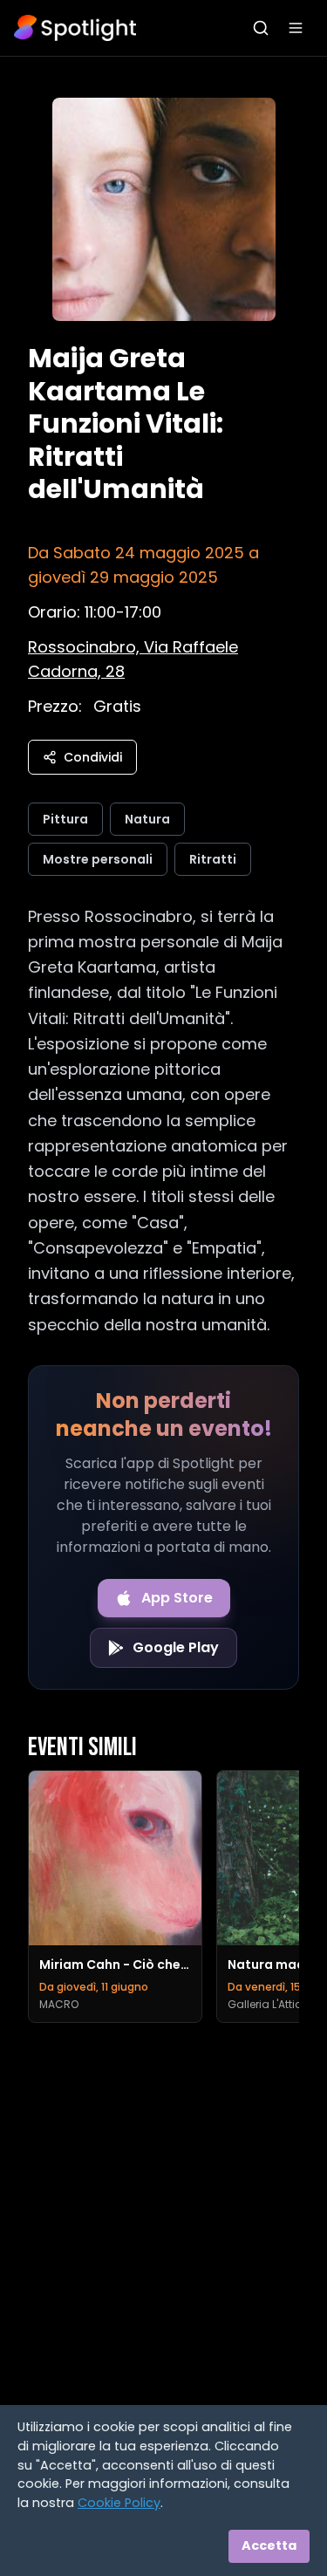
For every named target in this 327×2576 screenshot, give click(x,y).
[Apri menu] (296, 28)
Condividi (93, 757)
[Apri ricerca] (261, 28)
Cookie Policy (119, 2503)
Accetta (269, 2545)
